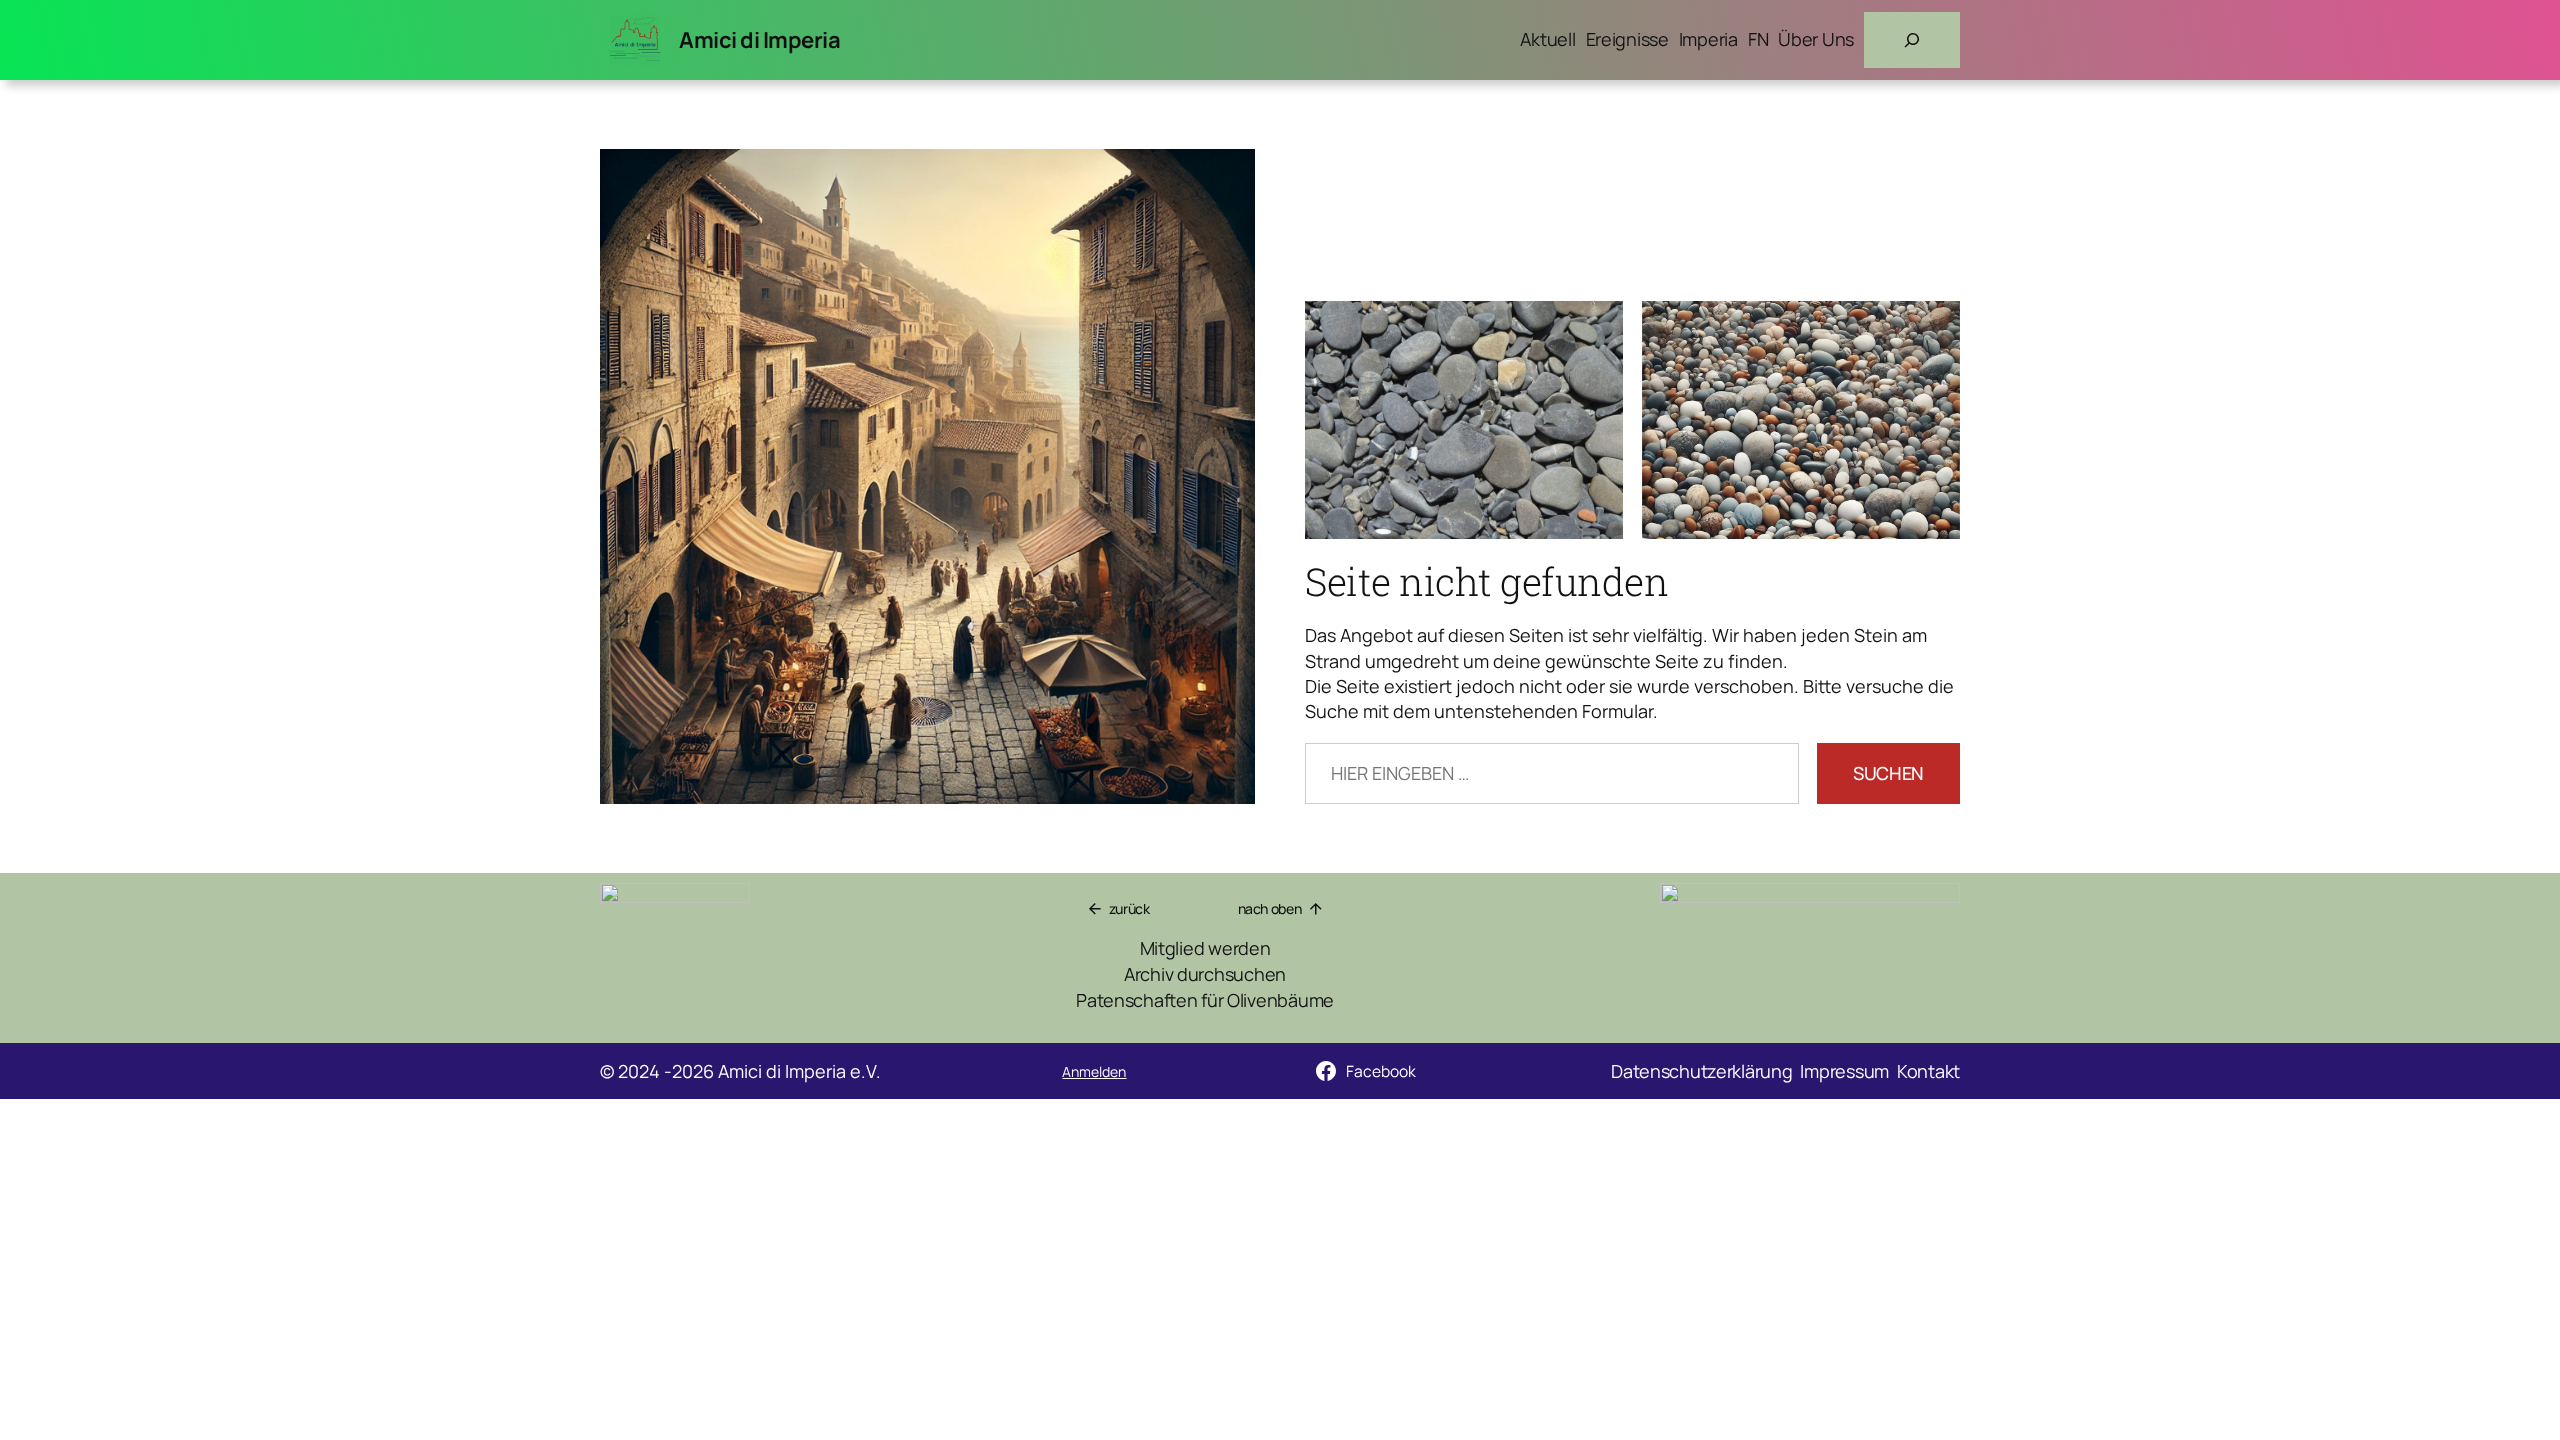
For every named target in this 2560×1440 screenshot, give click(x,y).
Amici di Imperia (759, 40)
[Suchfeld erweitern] (1912, 40)
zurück (1129, 908)
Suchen (1888, 773)
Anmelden (1094, 1071)
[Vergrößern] (1934, 909)
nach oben (1270, 908)
